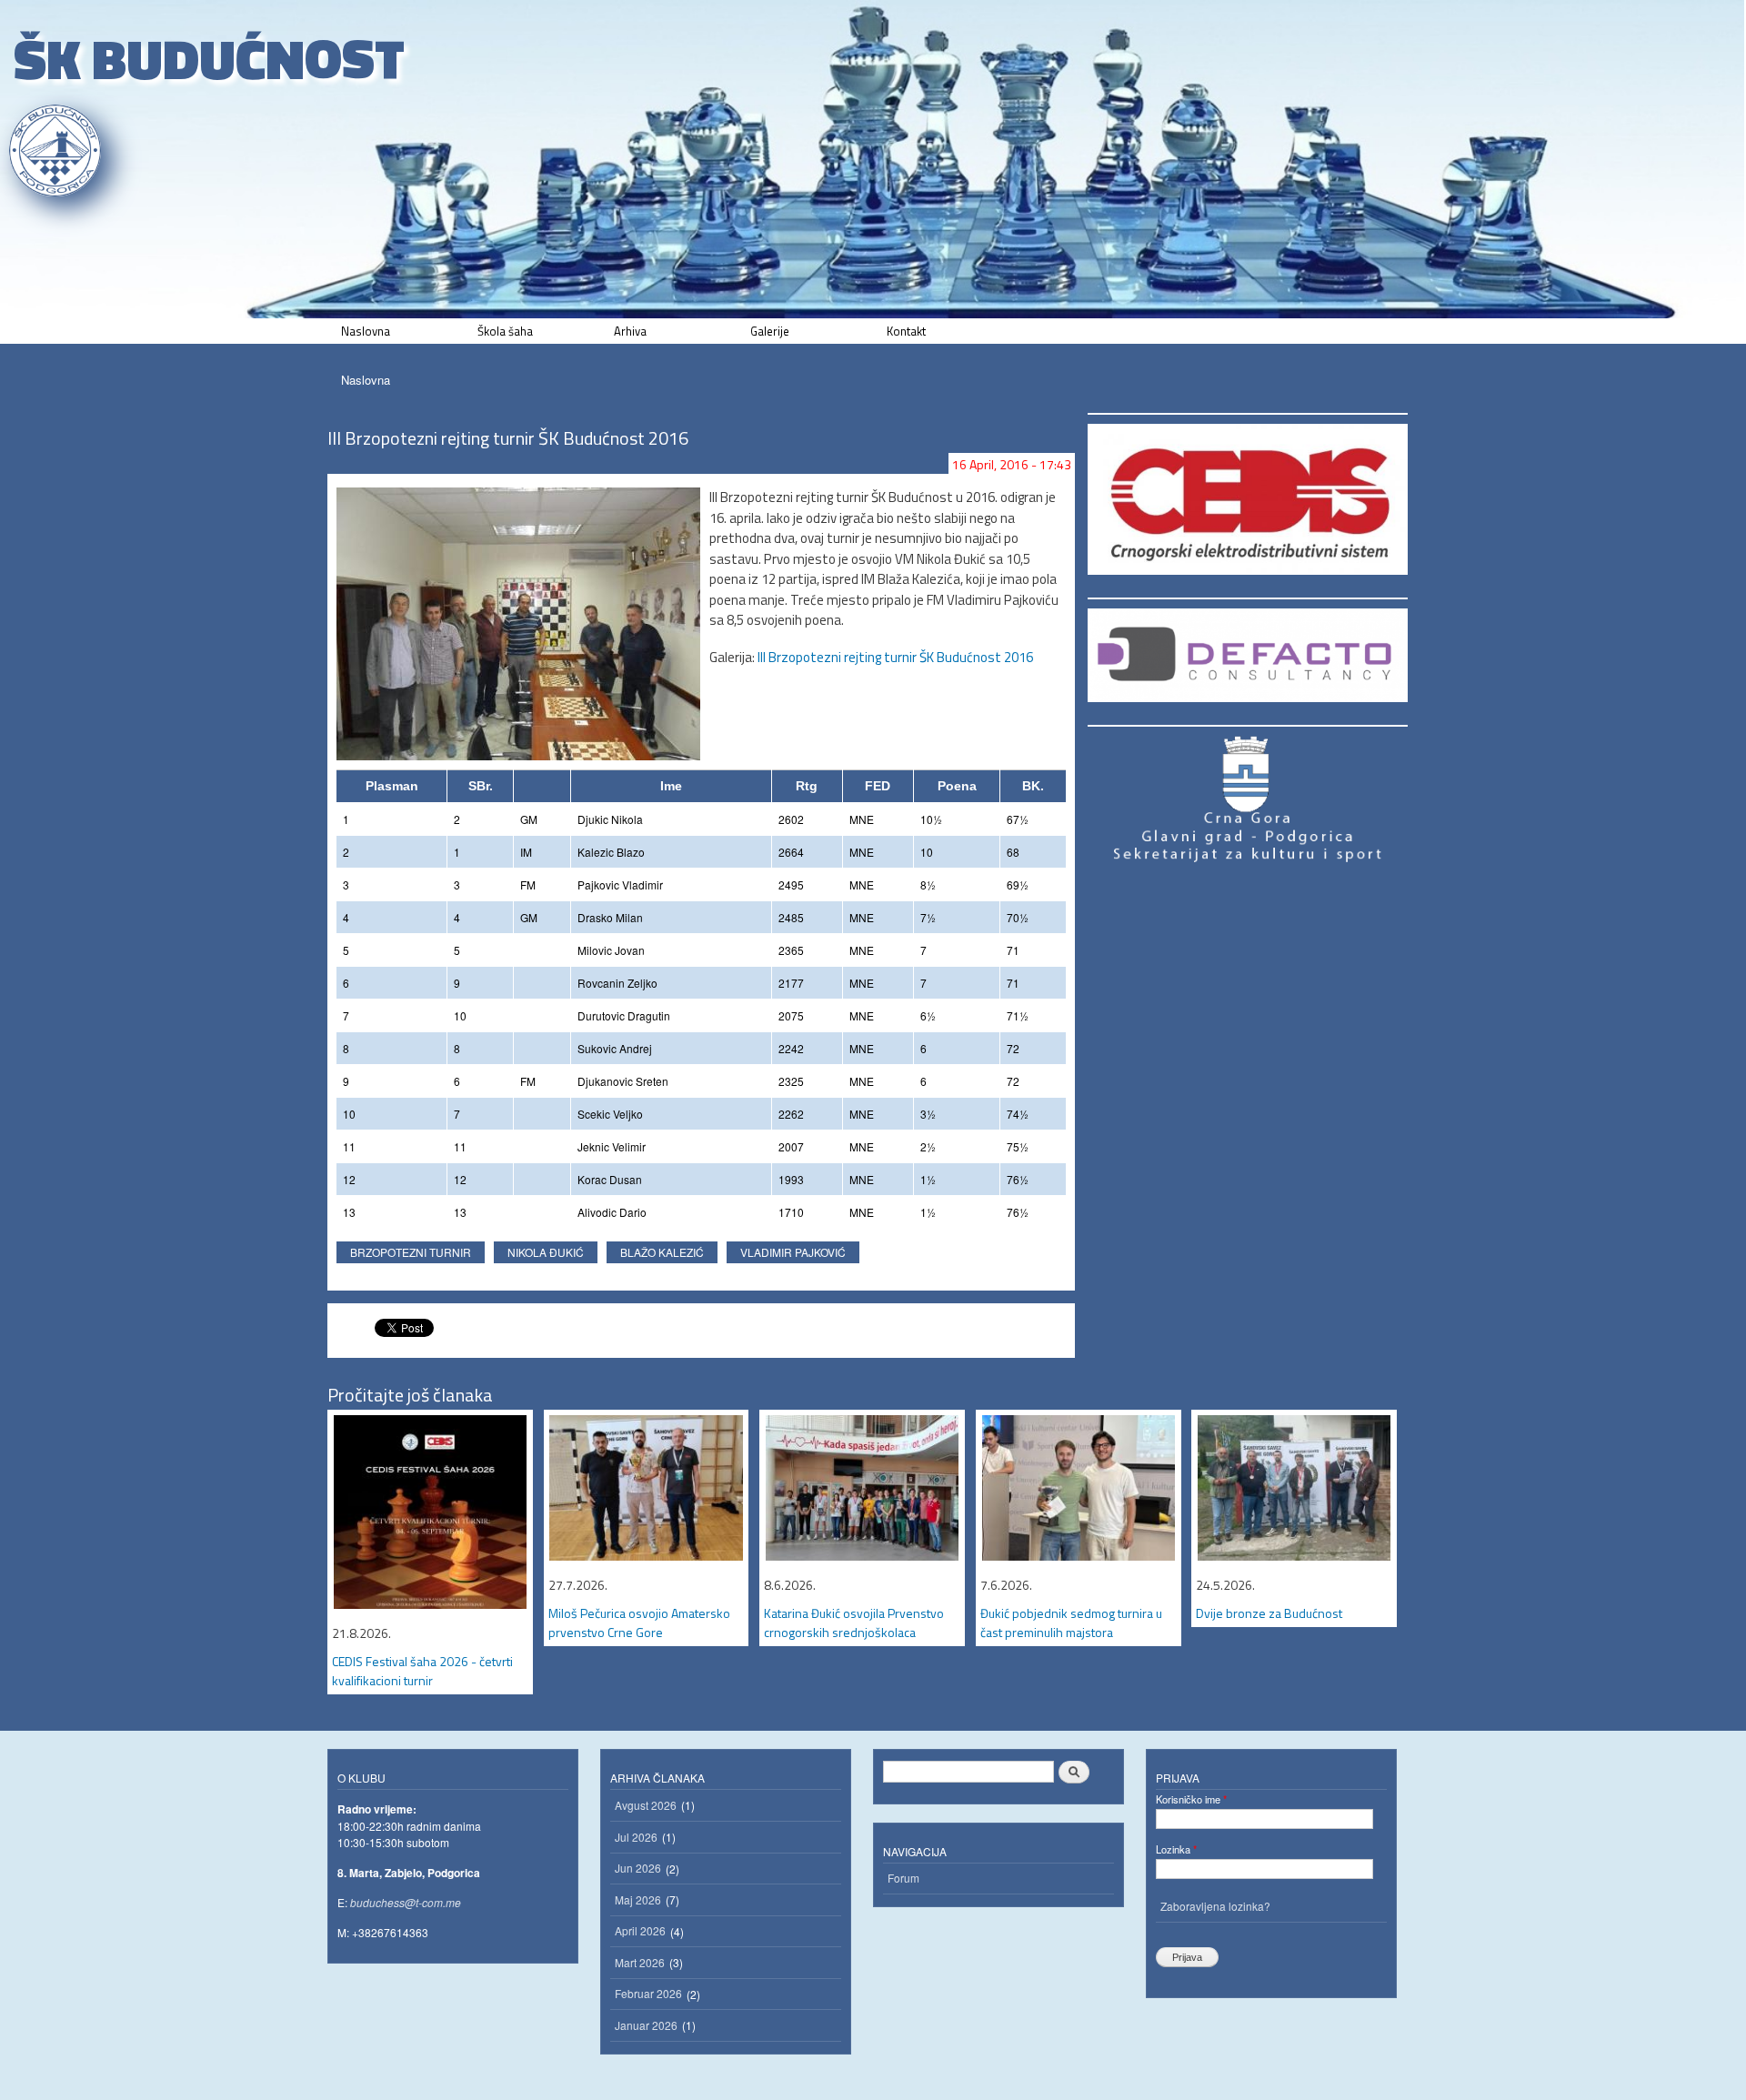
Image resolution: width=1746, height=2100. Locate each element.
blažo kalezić (662, 1252)
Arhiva (630, 331)
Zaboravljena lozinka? (1215, 1906)
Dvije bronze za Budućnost (1269, 1613)
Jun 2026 (638, 1868)
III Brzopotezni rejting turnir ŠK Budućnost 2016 (895, 657)
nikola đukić (546, 1252)
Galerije (770, 331)
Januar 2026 (646, 2025)
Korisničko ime (1191, 1799)
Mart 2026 (640, 1962)
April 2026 (640, 1930)
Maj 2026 (638, 1899)
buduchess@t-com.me (406, 1902)
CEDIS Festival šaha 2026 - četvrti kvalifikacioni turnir (422, 1671)
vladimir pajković (793, 1252)
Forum (903, 1878)
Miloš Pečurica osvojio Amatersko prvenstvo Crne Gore (639, 1623)
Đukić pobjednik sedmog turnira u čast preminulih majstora (1071, 1623)
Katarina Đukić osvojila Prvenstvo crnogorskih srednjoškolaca (854, 1623)
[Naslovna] (57, 151)
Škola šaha (505, 331)
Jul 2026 (636, 1837)
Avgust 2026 (646, 1805)
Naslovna (366, 331)
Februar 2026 (648, 1993)
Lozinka (1176, 1849)
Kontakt (906, 331)
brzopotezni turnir (411, 1252)
